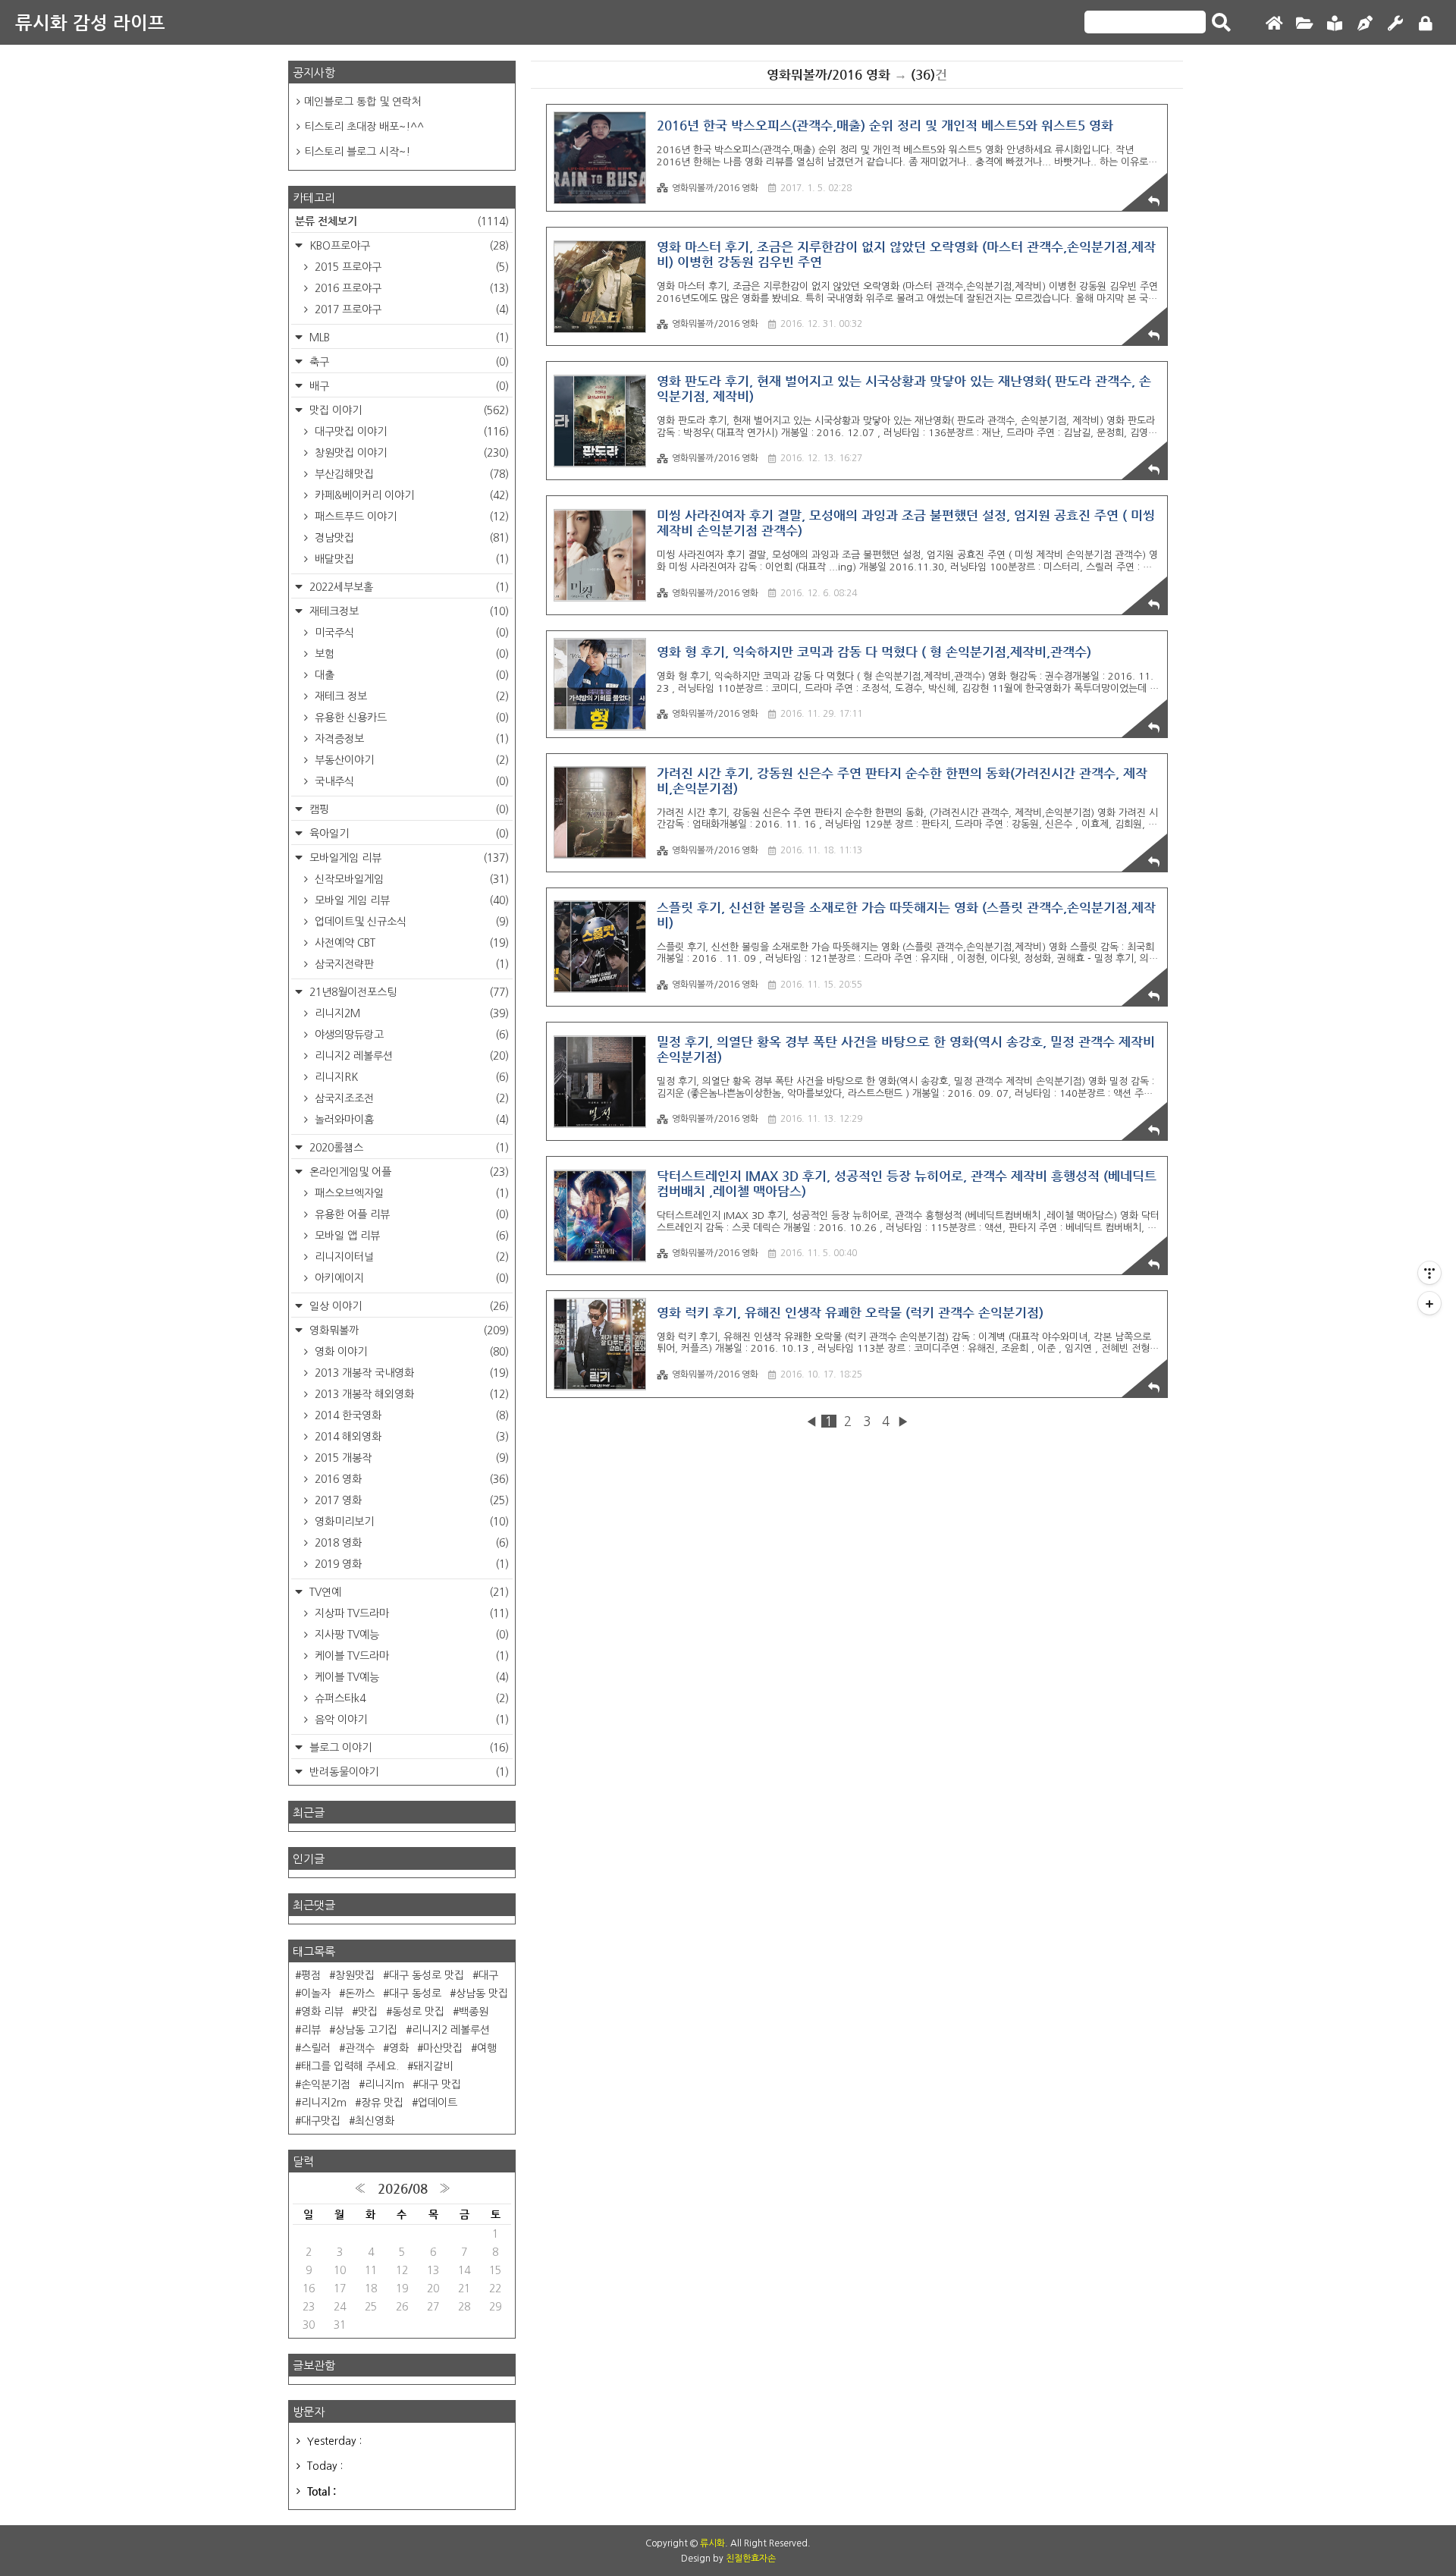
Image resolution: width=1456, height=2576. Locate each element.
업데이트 (438, 2103)
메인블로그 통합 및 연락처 (363, 102)
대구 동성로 (415, 1993)
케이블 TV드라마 (410, 1656)
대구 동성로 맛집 (427, 1975)
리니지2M (410, 1013)
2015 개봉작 (410, 1458)
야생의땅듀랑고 (410, 1035)
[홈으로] (1274, 24)
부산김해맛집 (410, 474)
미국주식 (410, 633)
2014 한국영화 (410, 1415)
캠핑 (408, 809)
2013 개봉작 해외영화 (410, 1394)
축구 (408, 362)
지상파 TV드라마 (410, 1613)
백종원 (474, 2012)
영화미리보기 (410, 1522)
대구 (488, 1975)
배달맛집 (410, 559)
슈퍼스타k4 (410, 1698)
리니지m (384, 2084)
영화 (399, 2048)
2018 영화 (410, 1543)
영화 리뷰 (322, 2012)
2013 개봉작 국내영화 (410, 1373)
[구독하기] (1429, 1303)
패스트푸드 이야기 (410, 517)
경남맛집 (410, 538)
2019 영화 (410, 1564)
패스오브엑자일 (410, 1193)
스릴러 (316, 2048)
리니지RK (410, 1077)
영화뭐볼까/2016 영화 (715, 188)
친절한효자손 (751, 2559)
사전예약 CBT (410, 943)
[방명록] (1335, 24)
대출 (410, 675)
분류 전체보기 (402, 221)
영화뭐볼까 (408, 1330)
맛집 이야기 (408, 410)
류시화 (712, 2543)
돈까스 (360, 1993)
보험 (410, 654)
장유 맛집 (382, 2103)
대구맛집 (321, 2121)
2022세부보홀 (408, 587)
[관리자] (1395, 24)
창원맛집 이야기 (410, 453)
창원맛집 (355, 1975)
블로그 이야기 (408, 1748)
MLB (408, 338)
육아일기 (408, 834)
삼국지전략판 (410, 964)
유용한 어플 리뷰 (410, 1214)
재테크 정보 (410, 696)
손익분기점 (326, 2084)
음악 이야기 (410, 1720)
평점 (311, 1975)
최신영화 (375, 2121)
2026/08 (403, 2188)
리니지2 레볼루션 (410, 1056)
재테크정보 (408, 611)
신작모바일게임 (410, 879)
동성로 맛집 (418, 2012)
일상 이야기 (408, 1306)
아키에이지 (410, 1278)
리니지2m (324, 2103)
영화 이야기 (410, 1352)
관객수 (360, 2048)
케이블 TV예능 (410, 1677)
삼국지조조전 (410, 1098)
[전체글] (1304, 24)
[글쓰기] (1365, 24)
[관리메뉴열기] (1429, 1273)
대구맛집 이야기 (410, 432)
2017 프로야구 (410, 309)
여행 (487, 2048)
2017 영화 (410, 1500)
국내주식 (410, 781)
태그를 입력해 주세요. (350, 2066)
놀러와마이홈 (410, 1120)
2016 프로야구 (410, 288)
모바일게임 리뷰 (408, 858)
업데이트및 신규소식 (410, 922)
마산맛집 (443, 2048)
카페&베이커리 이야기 (410, 495)
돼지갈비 (433, 2066)
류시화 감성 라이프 (90, 22)
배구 (408, 386)
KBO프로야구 (408, 246)
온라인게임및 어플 (408, 1172)
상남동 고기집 (366, 2030)
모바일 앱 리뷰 (410, 1236)
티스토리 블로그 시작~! (357, 152)
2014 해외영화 (410, 1437)
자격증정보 (410, 739)
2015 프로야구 (410, 267)
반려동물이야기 (408, 1772)
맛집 (368, 2012)
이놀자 (316, 1993)
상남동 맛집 (482, 1993)
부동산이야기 (410, 760)
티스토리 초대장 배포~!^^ (364, 127)
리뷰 (311, 2030)
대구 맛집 (440, 2084)
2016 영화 (410, 1479)
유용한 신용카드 (410, 718)
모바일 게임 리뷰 (410, 900)
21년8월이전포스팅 (408, 992)
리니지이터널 (410, 1257)
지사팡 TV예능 (410, 1635)
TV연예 (408, 1592)
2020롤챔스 (408, 1148)
